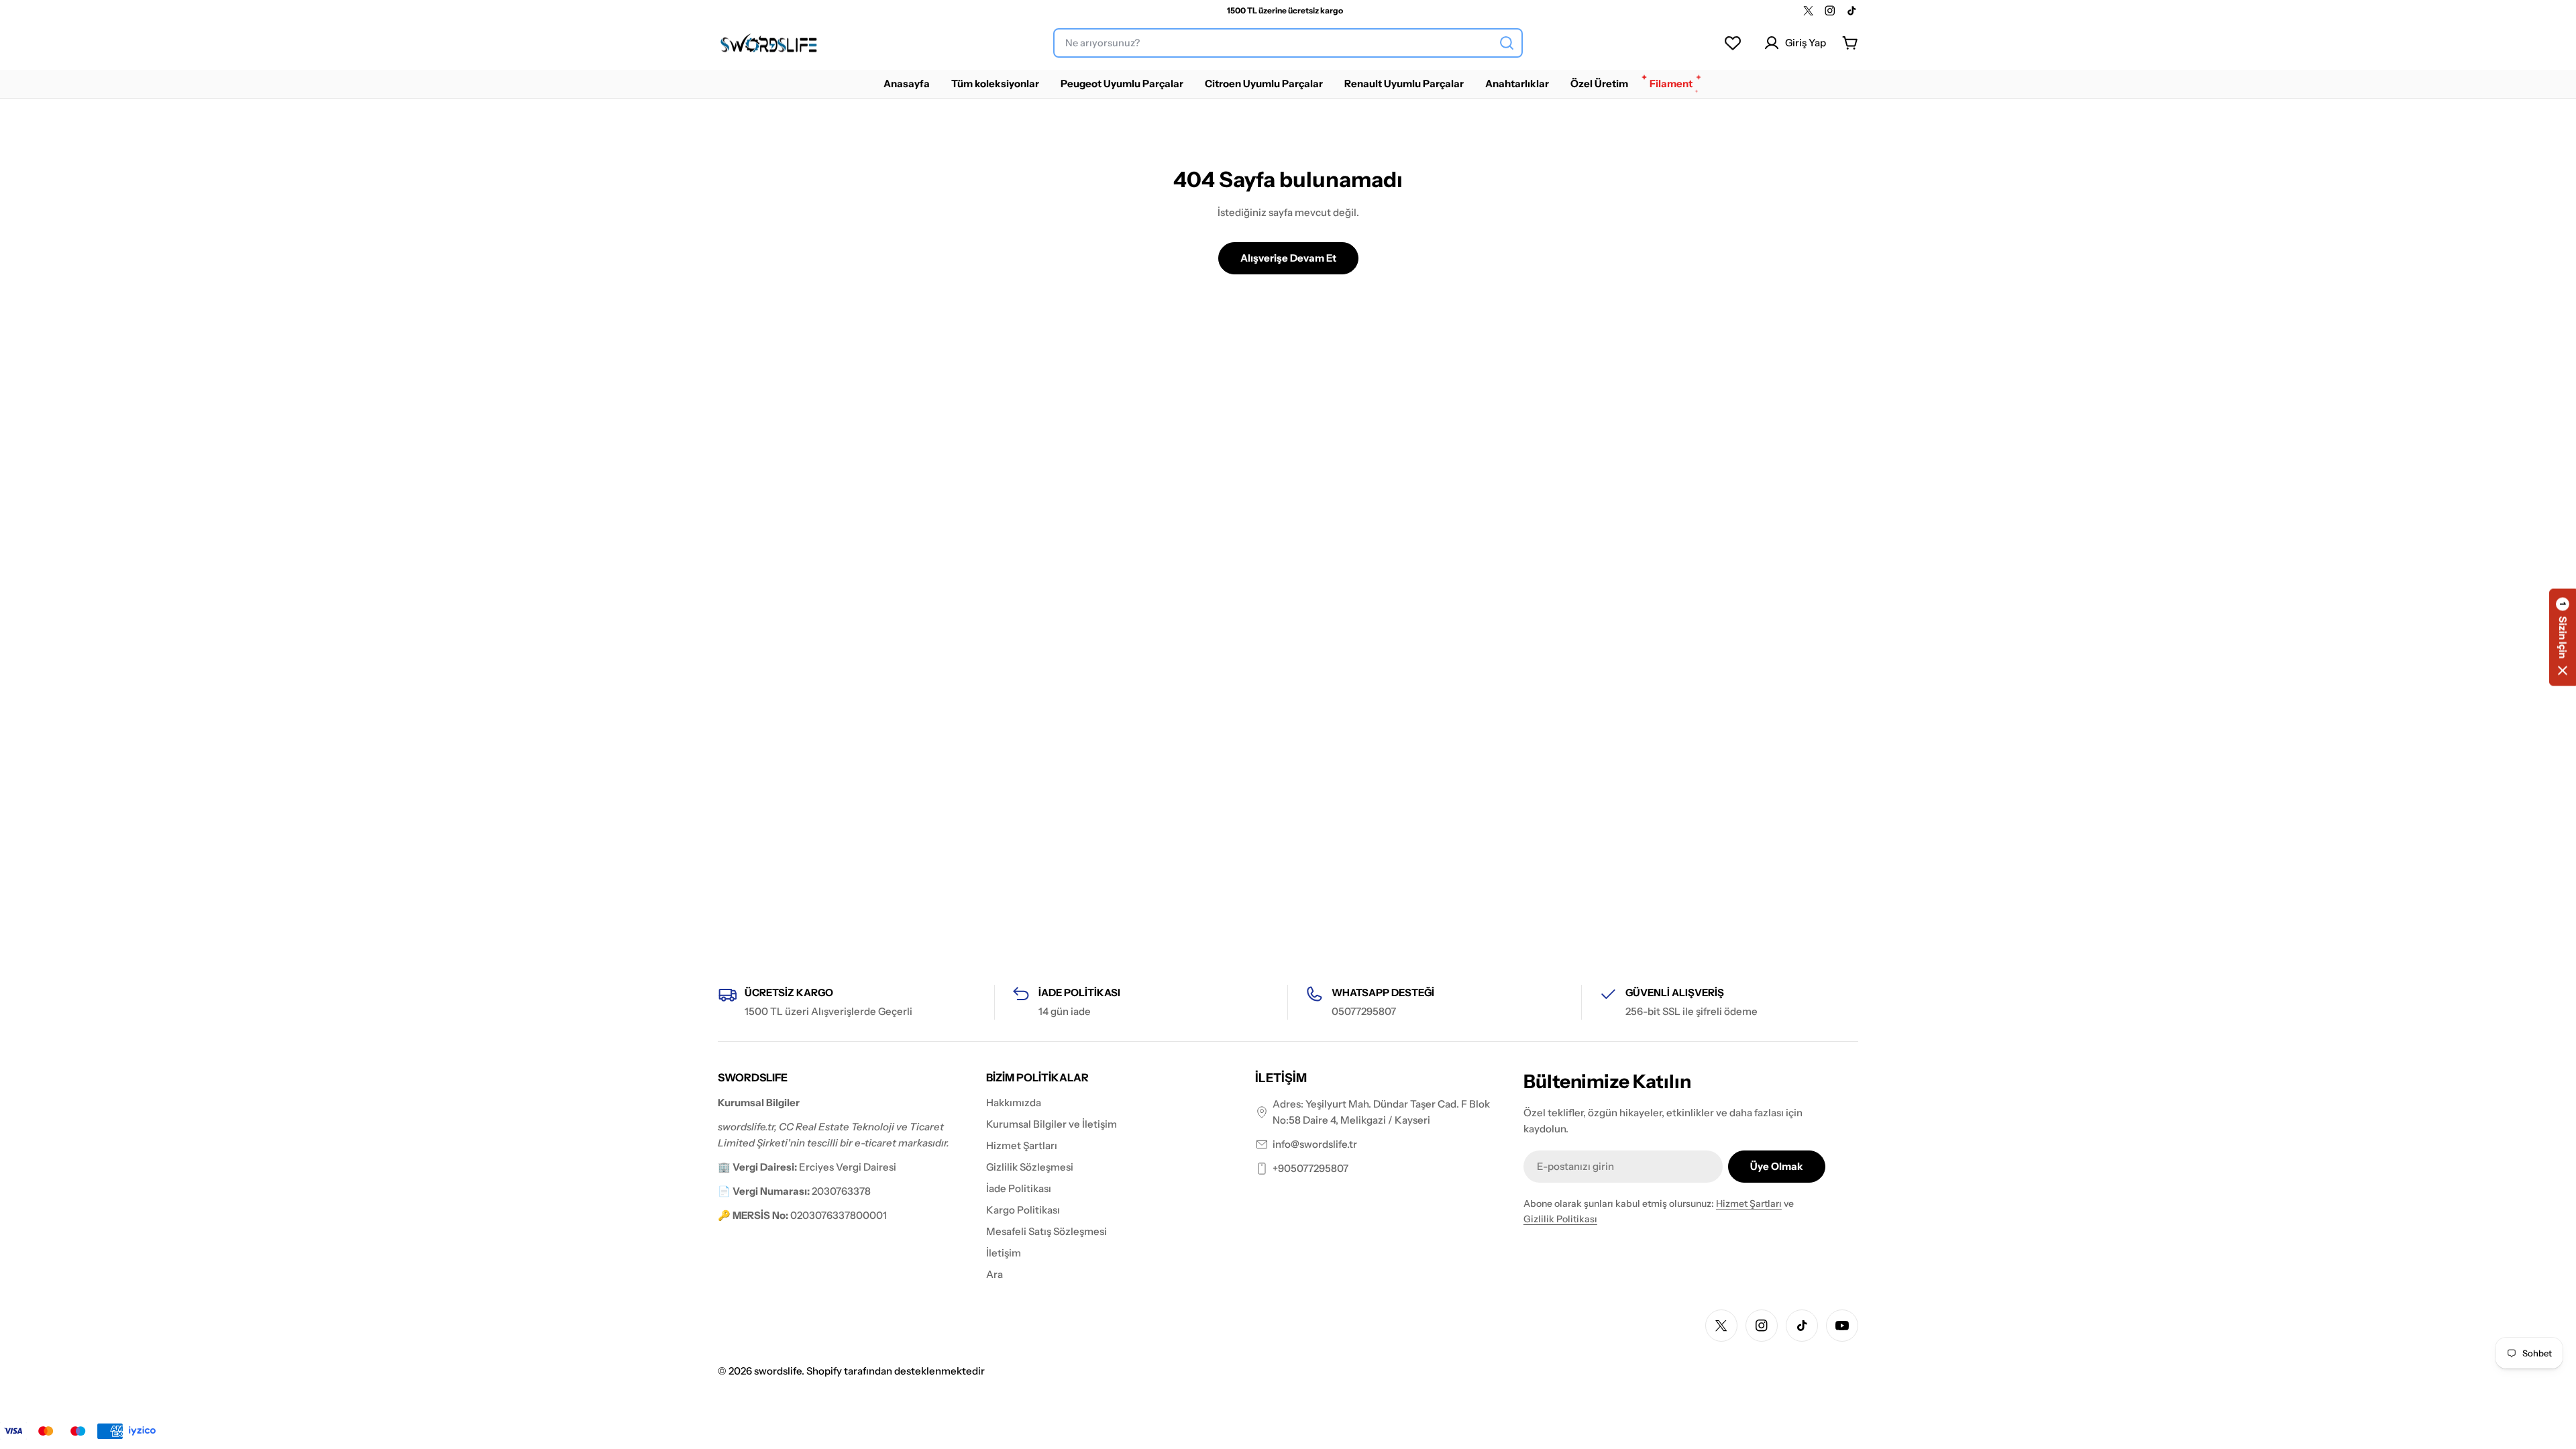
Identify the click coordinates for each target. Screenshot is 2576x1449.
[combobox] (1288, 43)
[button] (2563, 638)
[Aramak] (1507, 43)
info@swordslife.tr (1315, 1144)
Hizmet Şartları (1749, 1203)
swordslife (778, 1371)
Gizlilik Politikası (1560, 1219)
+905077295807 (1310, 1168)
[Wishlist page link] (1733, 43)
